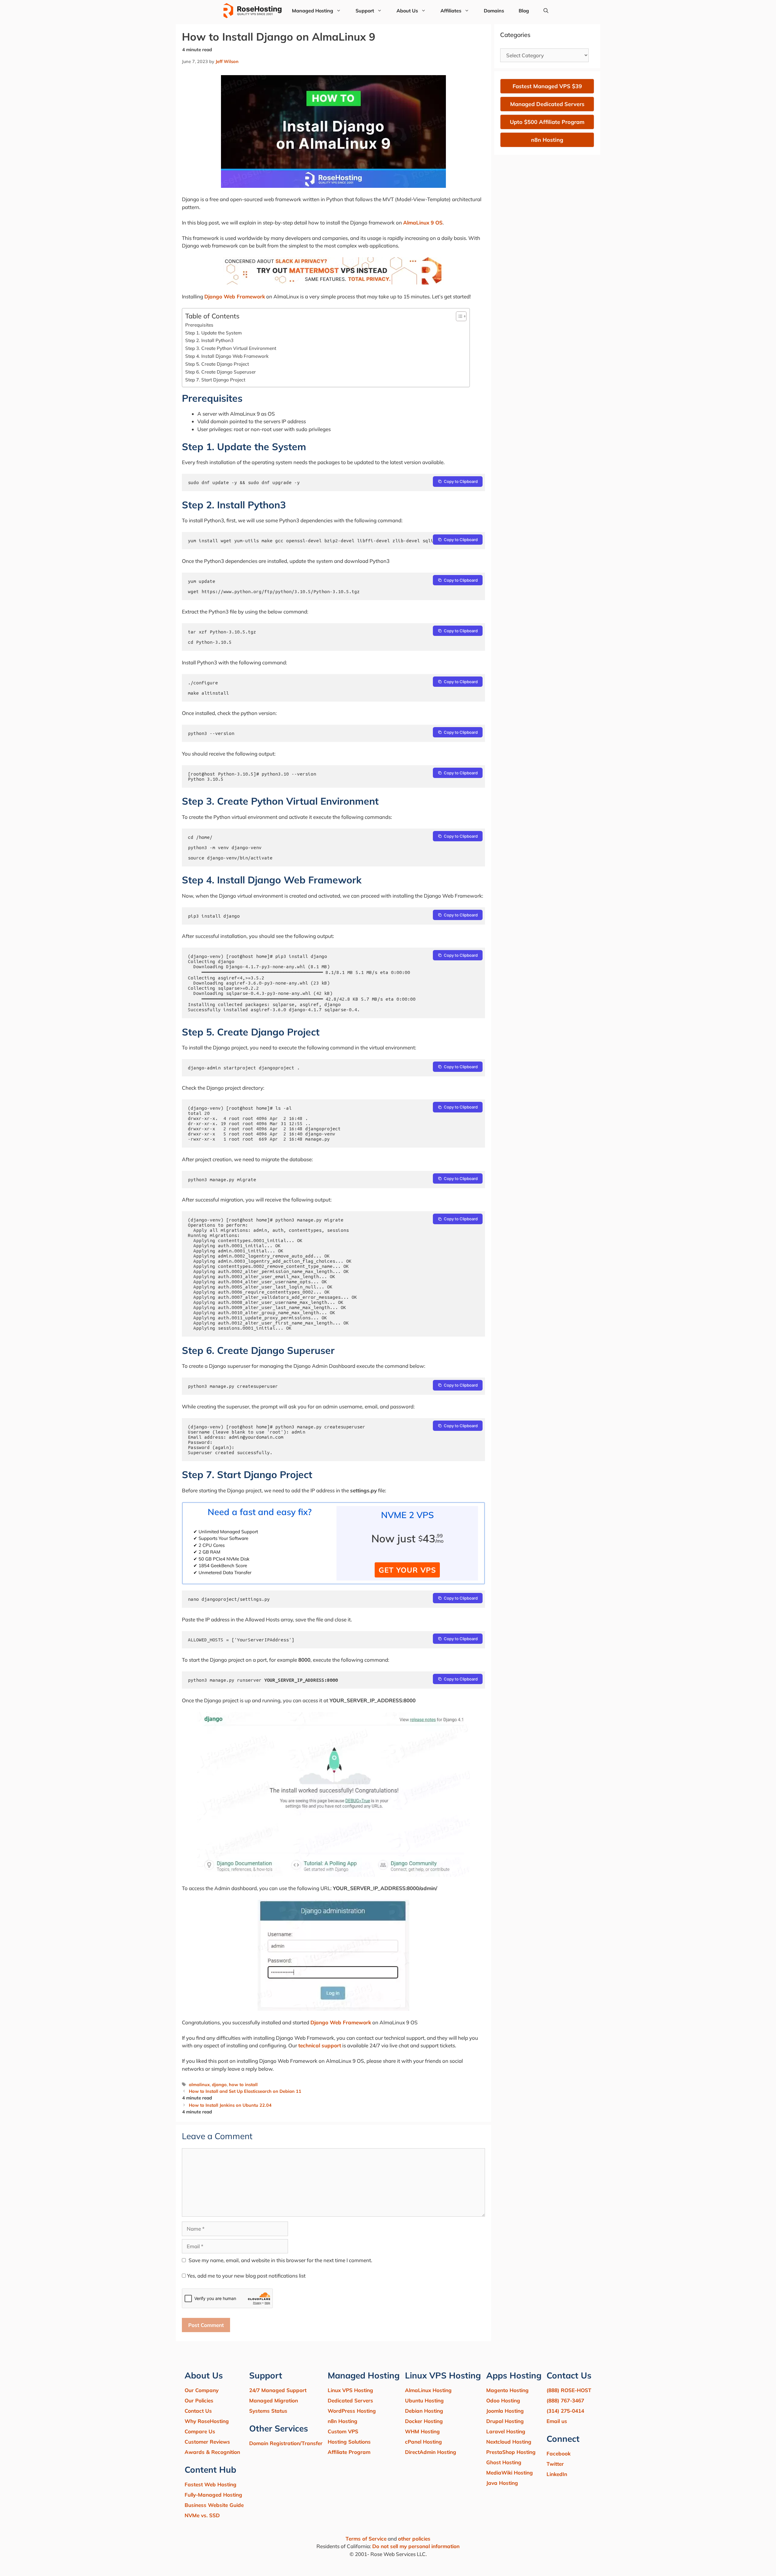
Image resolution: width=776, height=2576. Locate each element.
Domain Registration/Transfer (286, 2443)
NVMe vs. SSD (202, 2515)
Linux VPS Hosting (350, 2390)
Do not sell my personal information (416, 2546)
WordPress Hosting (352, 2411)
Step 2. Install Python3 (209, 340)
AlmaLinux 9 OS (423, 223)
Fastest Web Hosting (211, 2484)
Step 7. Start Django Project (215, 380)
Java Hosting (502, 2483)
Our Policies (199, 2400)
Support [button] (365, 11)
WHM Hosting (422, 2431)
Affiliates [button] (451, 11)
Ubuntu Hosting (424, 2400)
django (219, 2084)
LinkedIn (557, 2474)
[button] (546, 11)
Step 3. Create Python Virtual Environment (231, 348)
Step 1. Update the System (214, 333)
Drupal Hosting (505, 2421)
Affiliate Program (349, 2452)
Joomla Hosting (505, 2411)
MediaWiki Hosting (510, 2473)
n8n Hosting (343, 2421)
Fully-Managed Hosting (213, 2495)
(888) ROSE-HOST (569, 2390)
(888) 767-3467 (565, 2400)
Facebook (559, 2453)
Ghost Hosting (504, 2462)
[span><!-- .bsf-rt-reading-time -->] (333, 283)
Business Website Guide (214, 2505)
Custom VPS (343, 2431)
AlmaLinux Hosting (428, 2390)
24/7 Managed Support (278, 2390)
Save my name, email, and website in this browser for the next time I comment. (280, 2260)
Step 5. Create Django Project (217, 364)
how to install (243, 2084)
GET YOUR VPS (407, 1570)
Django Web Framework (235, 296)
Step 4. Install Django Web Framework (227, 356)
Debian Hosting (424, 2411)
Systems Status (268, 2411)
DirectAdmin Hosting (431, 2452)
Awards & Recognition (212, 2452)
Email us (557, 2421)
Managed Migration (274, 2400)
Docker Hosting (424, 2421)
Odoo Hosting (503, 2400)
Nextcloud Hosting (509, 2442)
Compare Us (200, 2431)
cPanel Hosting (423, 2442)
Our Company (202, 2390)
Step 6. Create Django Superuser (221, 372)
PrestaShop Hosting (511, 2452)
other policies (414, 2539)
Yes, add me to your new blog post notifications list (246, 2276)
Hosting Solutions (349, 2442)
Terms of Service (366, 2539)
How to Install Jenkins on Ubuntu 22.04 (230, 2105)
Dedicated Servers (350, 2400)
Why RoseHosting (207, 2421)
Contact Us (198, 2411)
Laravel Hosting (506, 2431)
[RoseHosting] (252, 11)
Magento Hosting (507, 2390)
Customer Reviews (207, 2442)
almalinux (199, 2084)
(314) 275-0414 (565, 2411)
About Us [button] (407, 11)
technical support (320, 2045)
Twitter (555, 2464)
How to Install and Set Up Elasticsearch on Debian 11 (245, 2091)
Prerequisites (199, 325)
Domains (494, 11)
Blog (524, 11)
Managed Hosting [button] (313, 11)
